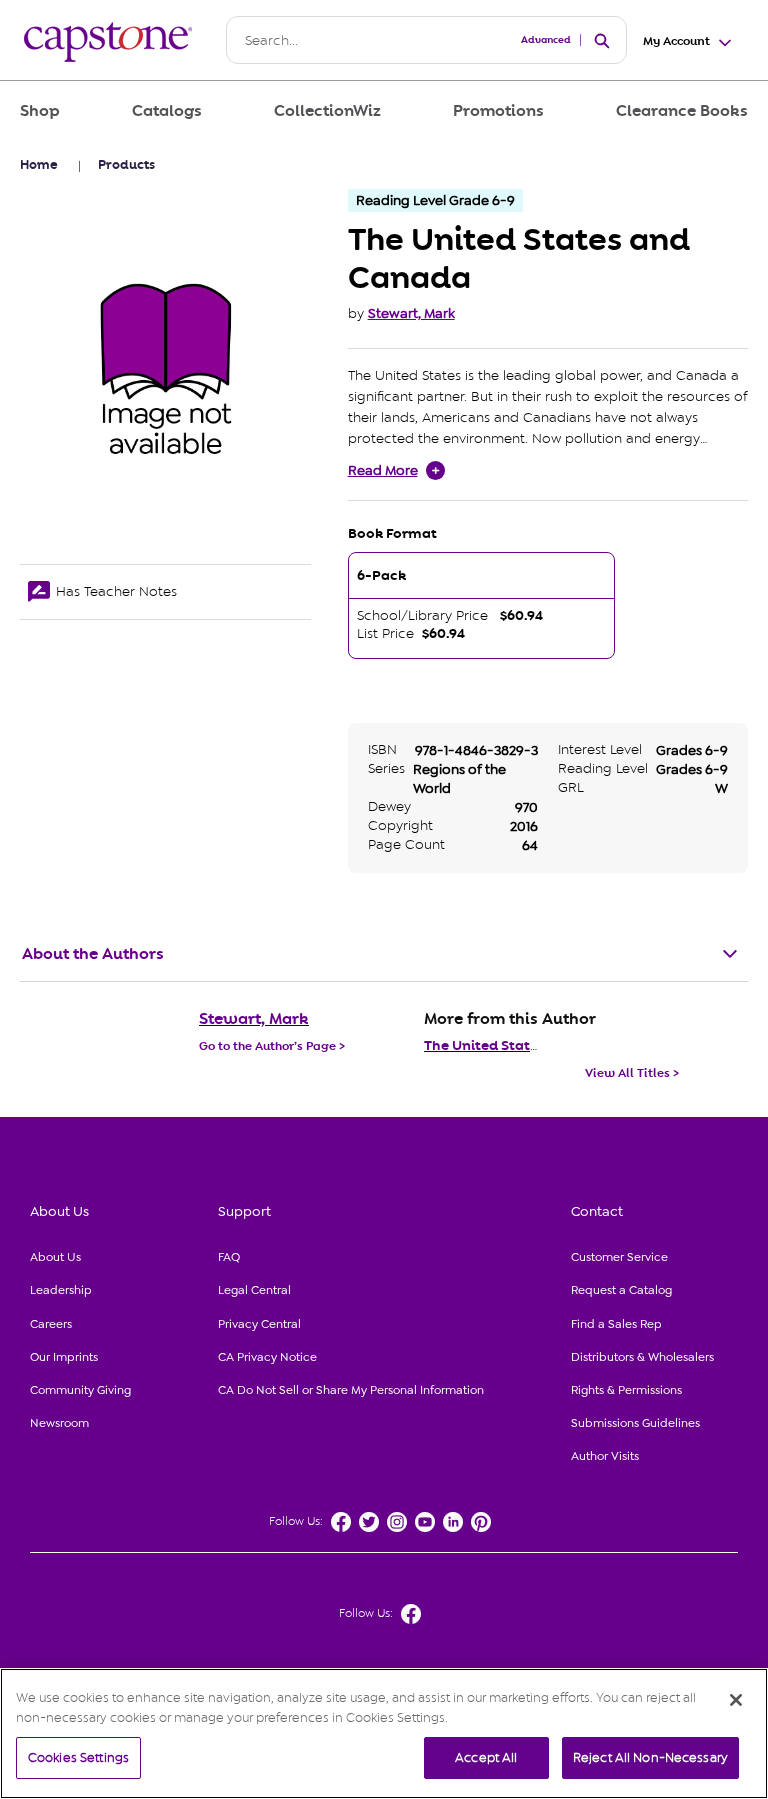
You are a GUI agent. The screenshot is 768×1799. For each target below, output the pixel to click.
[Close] (736, 1700)
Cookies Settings (78, 1757)
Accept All (486, 1757)
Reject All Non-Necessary (650, 1757)
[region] (384, 1733)
